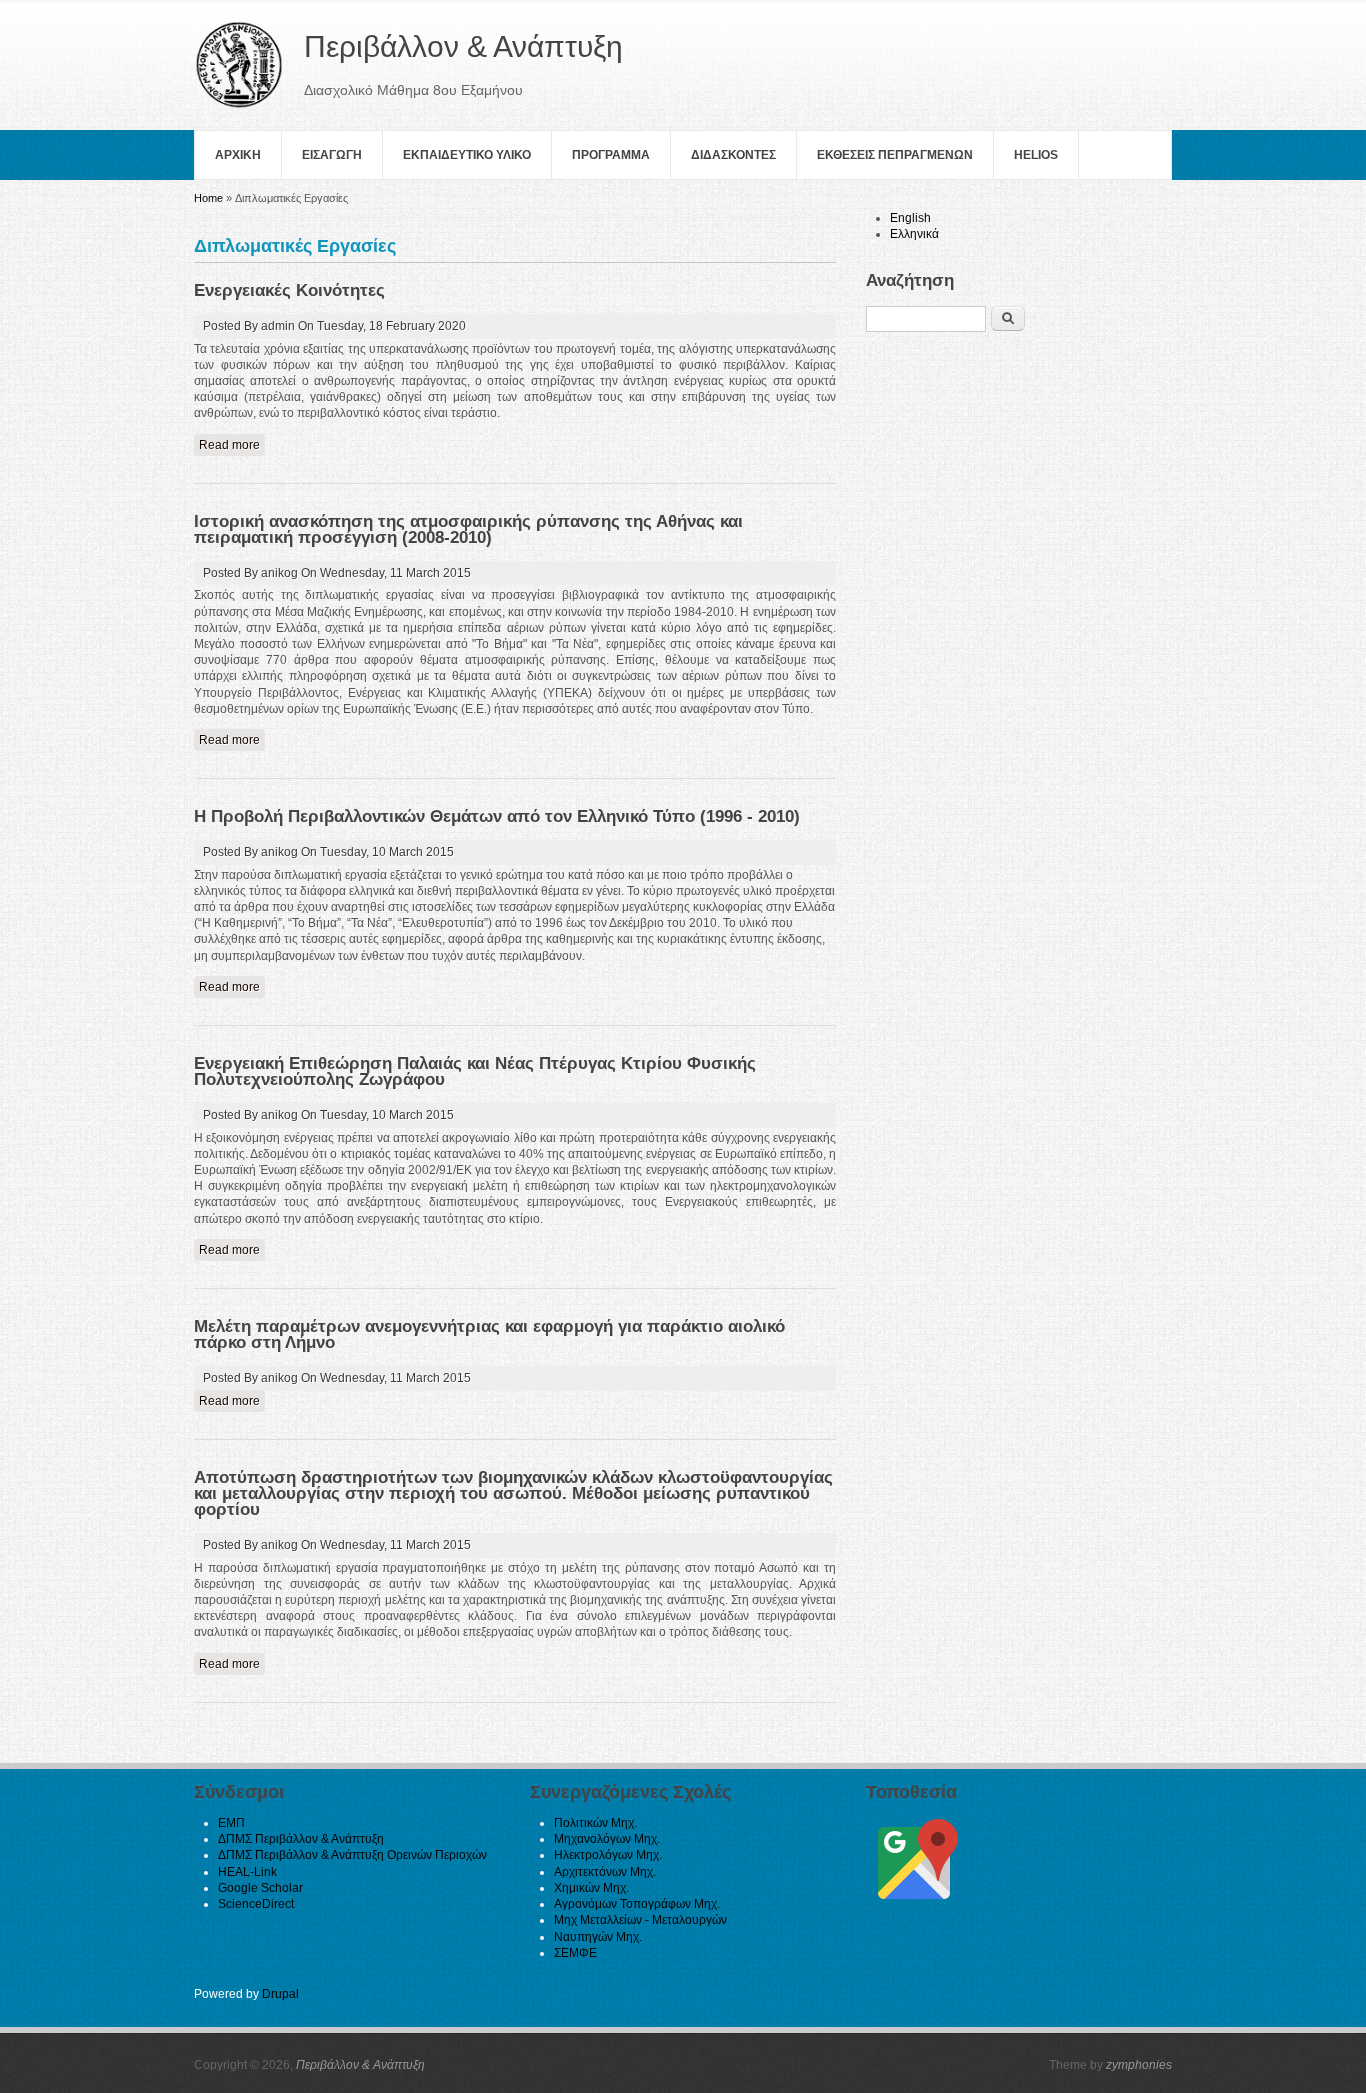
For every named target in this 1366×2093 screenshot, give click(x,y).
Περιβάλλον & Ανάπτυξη (360, 2065)
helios (1036, 155)
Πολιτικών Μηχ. (595, 1823)
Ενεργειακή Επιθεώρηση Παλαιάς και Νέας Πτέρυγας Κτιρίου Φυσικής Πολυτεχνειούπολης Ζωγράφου (475, 1071)
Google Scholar (260, 1888)
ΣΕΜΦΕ (575, 1953)
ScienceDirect (256, 1904)
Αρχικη (238, 155)
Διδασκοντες (733, 155)
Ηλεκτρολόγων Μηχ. (608, 1855)
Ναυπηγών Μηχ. (598, 1937)
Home (208, 198)
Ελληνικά (914, 234)
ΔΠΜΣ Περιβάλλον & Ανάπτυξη (301, 1839)
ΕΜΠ (231, 1823)
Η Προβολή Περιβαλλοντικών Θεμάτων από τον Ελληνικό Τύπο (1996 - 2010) (497, 816)
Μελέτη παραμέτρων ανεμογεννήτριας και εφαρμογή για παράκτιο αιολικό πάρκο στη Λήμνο (489, 1334)
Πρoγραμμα (611, 155)
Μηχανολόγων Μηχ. (607, 1839)
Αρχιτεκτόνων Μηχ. (605, 1872)
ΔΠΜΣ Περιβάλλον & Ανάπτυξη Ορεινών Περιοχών (352, 1855)
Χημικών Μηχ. (591, 1888)
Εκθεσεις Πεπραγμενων (895, 155)
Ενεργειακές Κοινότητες (289, 290)
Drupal (280, 1994)
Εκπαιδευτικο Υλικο (467, 155)
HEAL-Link (247, 1872)
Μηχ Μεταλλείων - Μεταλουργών (640, 1920)
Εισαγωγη (332, 155)
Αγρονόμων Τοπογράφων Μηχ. (637, 1904)
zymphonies (1139, 2065)
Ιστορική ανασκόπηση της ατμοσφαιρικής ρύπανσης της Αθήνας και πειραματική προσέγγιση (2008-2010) (468, 529)
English (910, 218)
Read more (232, 445)
